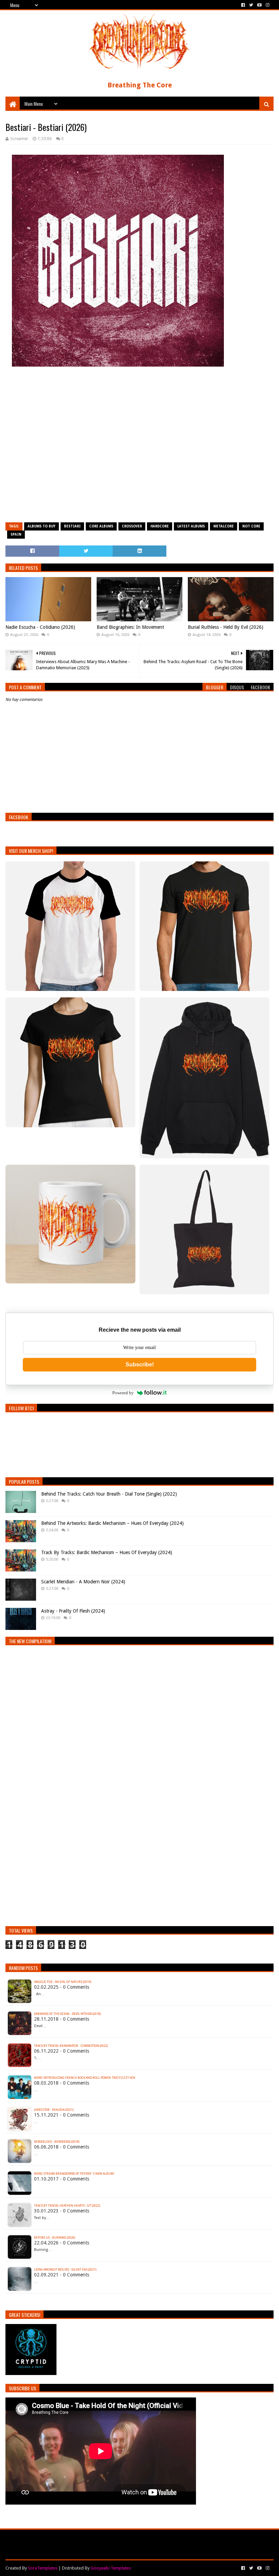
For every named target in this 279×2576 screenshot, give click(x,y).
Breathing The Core (140, 85)
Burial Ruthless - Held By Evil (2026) (226, 627)
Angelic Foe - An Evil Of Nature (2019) (63, 1982)
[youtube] (259, 5)
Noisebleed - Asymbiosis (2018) (57, 2142)
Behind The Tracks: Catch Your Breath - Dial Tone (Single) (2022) (109, 1494)
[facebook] (243, 5)
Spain (16, 534)
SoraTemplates (43, 2568)
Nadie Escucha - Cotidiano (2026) (40, 627)
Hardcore (160, 526)
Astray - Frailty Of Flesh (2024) (73, 1611)
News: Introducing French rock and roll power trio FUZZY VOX (85, 2078)
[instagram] (267, 5)
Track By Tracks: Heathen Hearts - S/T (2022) (67, 2206)
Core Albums (101, 526)
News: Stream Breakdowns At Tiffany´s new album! (74, 2174)
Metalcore (224, 526)
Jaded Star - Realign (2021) (54, 2110)
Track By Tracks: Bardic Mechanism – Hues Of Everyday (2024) (107, 1552)
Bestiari (72, 526)
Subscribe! (140, 1365)
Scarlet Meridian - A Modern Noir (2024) (83, 1582)
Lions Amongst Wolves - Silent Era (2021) (65, 2270)
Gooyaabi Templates (111, 2568)
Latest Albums (191, 526)
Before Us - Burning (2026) (55, 2238)
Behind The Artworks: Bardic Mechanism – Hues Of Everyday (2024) (112, 1523)
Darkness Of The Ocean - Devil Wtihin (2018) (67, 2014)
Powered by (123, 1393)
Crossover (132, 526)
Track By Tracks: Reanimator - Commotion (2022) (71, 2046)
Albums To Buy (42, 526)
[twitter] (251, 5)
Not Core (251, 526)
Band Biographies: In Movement (130, 627)
